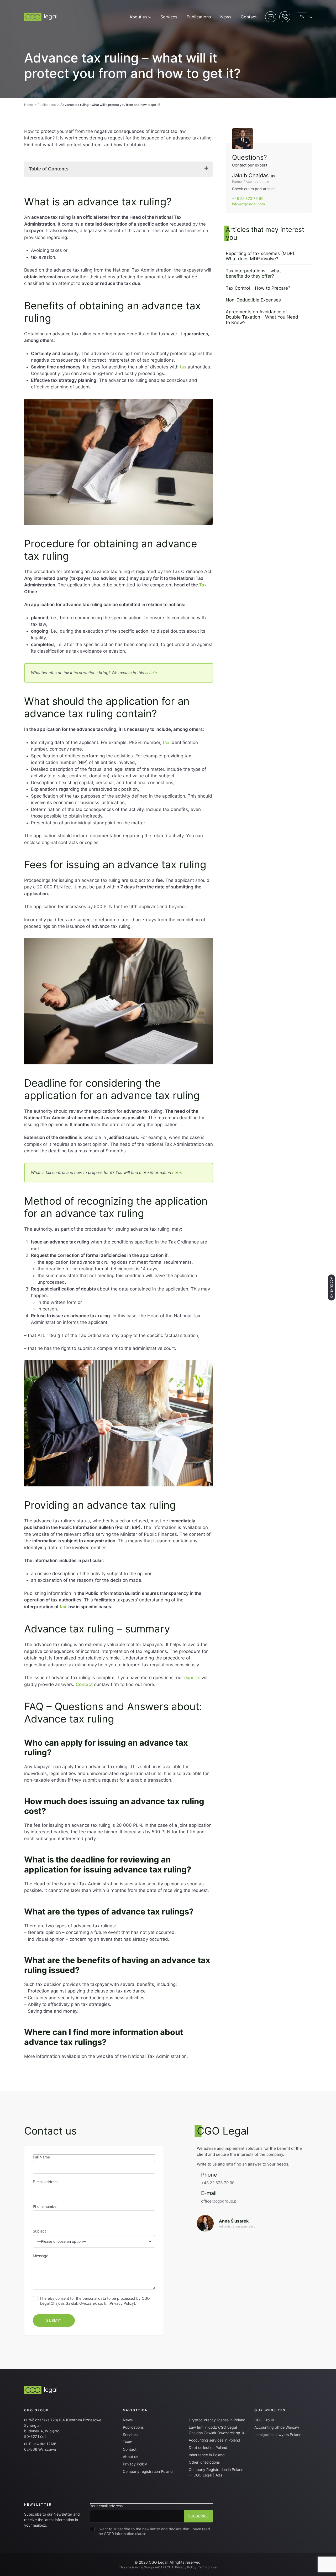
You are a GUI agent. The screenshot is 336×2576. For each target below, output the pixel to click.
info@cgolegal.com (248, 204)
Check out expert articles (254, 189)
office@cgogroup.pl (219, 2201)
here (177, 1172)
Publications (199, 17)
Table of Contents (49, 169)
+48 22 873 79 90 (248, 198)
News (226, 17)
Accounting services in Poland (214, 2440)
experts (192, 1678)
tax (183, 367)
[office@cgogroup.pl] (254, 2223)
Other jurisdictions (204, 2462)
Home (28, 105)
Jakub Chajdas (250, 175)
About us (138, 17)
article (151, 673)
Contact (249, 17)
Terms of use (207, 2567)
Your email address (106, 2506)
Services (169, 17)
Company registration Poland (148, 2471)
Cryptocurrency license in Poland (217, 2420)
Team (128, 2442)
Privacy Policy (122, 2303)
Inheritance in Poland (207, 2455)
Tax (203, 585)
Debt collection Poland (208, 2447)
